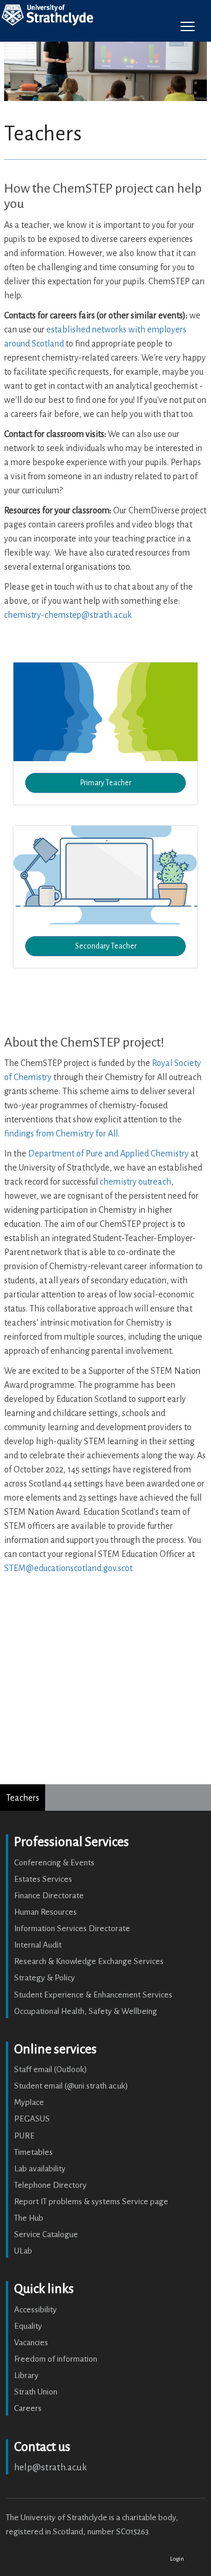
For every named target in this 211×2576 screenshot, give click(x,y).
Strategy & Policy (45, 1978)
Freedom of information (56, 2359)
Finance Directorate (49, 1896)
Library (26, 2375)
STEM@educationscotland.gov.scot (68, 1568)
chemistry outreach (135, 1182)
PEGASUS (32, 2119)
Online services (55, 2049)
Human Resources (45, 1912)
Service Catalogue (46, 2234)
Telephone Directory (50, 2185)
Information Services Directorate (72, 1928)
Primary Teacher (106, 783)
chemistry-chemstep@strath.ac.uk (68, 615)
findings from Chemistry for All (61, 1134)
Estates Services (43, 1879)
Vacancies (31, 2343)
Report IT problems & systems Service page (91, 2202)
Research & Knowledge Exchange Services (89, 1961)
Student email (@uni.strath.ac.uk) (71, 2086)
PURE (24, 2136)
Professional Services (72, 1842)
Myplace (29, 2102)
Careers (28, 2408)
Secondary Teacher (106, 946)
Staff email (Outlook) (51, 2069)
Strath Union (36, 2392)
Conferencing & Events (54, 1863)
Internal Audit (38, 1945)
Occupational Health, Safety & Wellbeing (86, 2011)
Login (177, 2559)
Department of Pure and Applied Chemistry (108, 1154)
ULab (23, 2251)
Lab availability (40, 2169)
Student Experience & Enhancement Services (93, 1995)
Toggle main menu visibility (188, 26)
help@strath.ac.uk (50, 2467)
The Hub (29, 2218)
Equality (28, 2326)
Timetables (33, 2152)
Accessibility (35, 2310)
